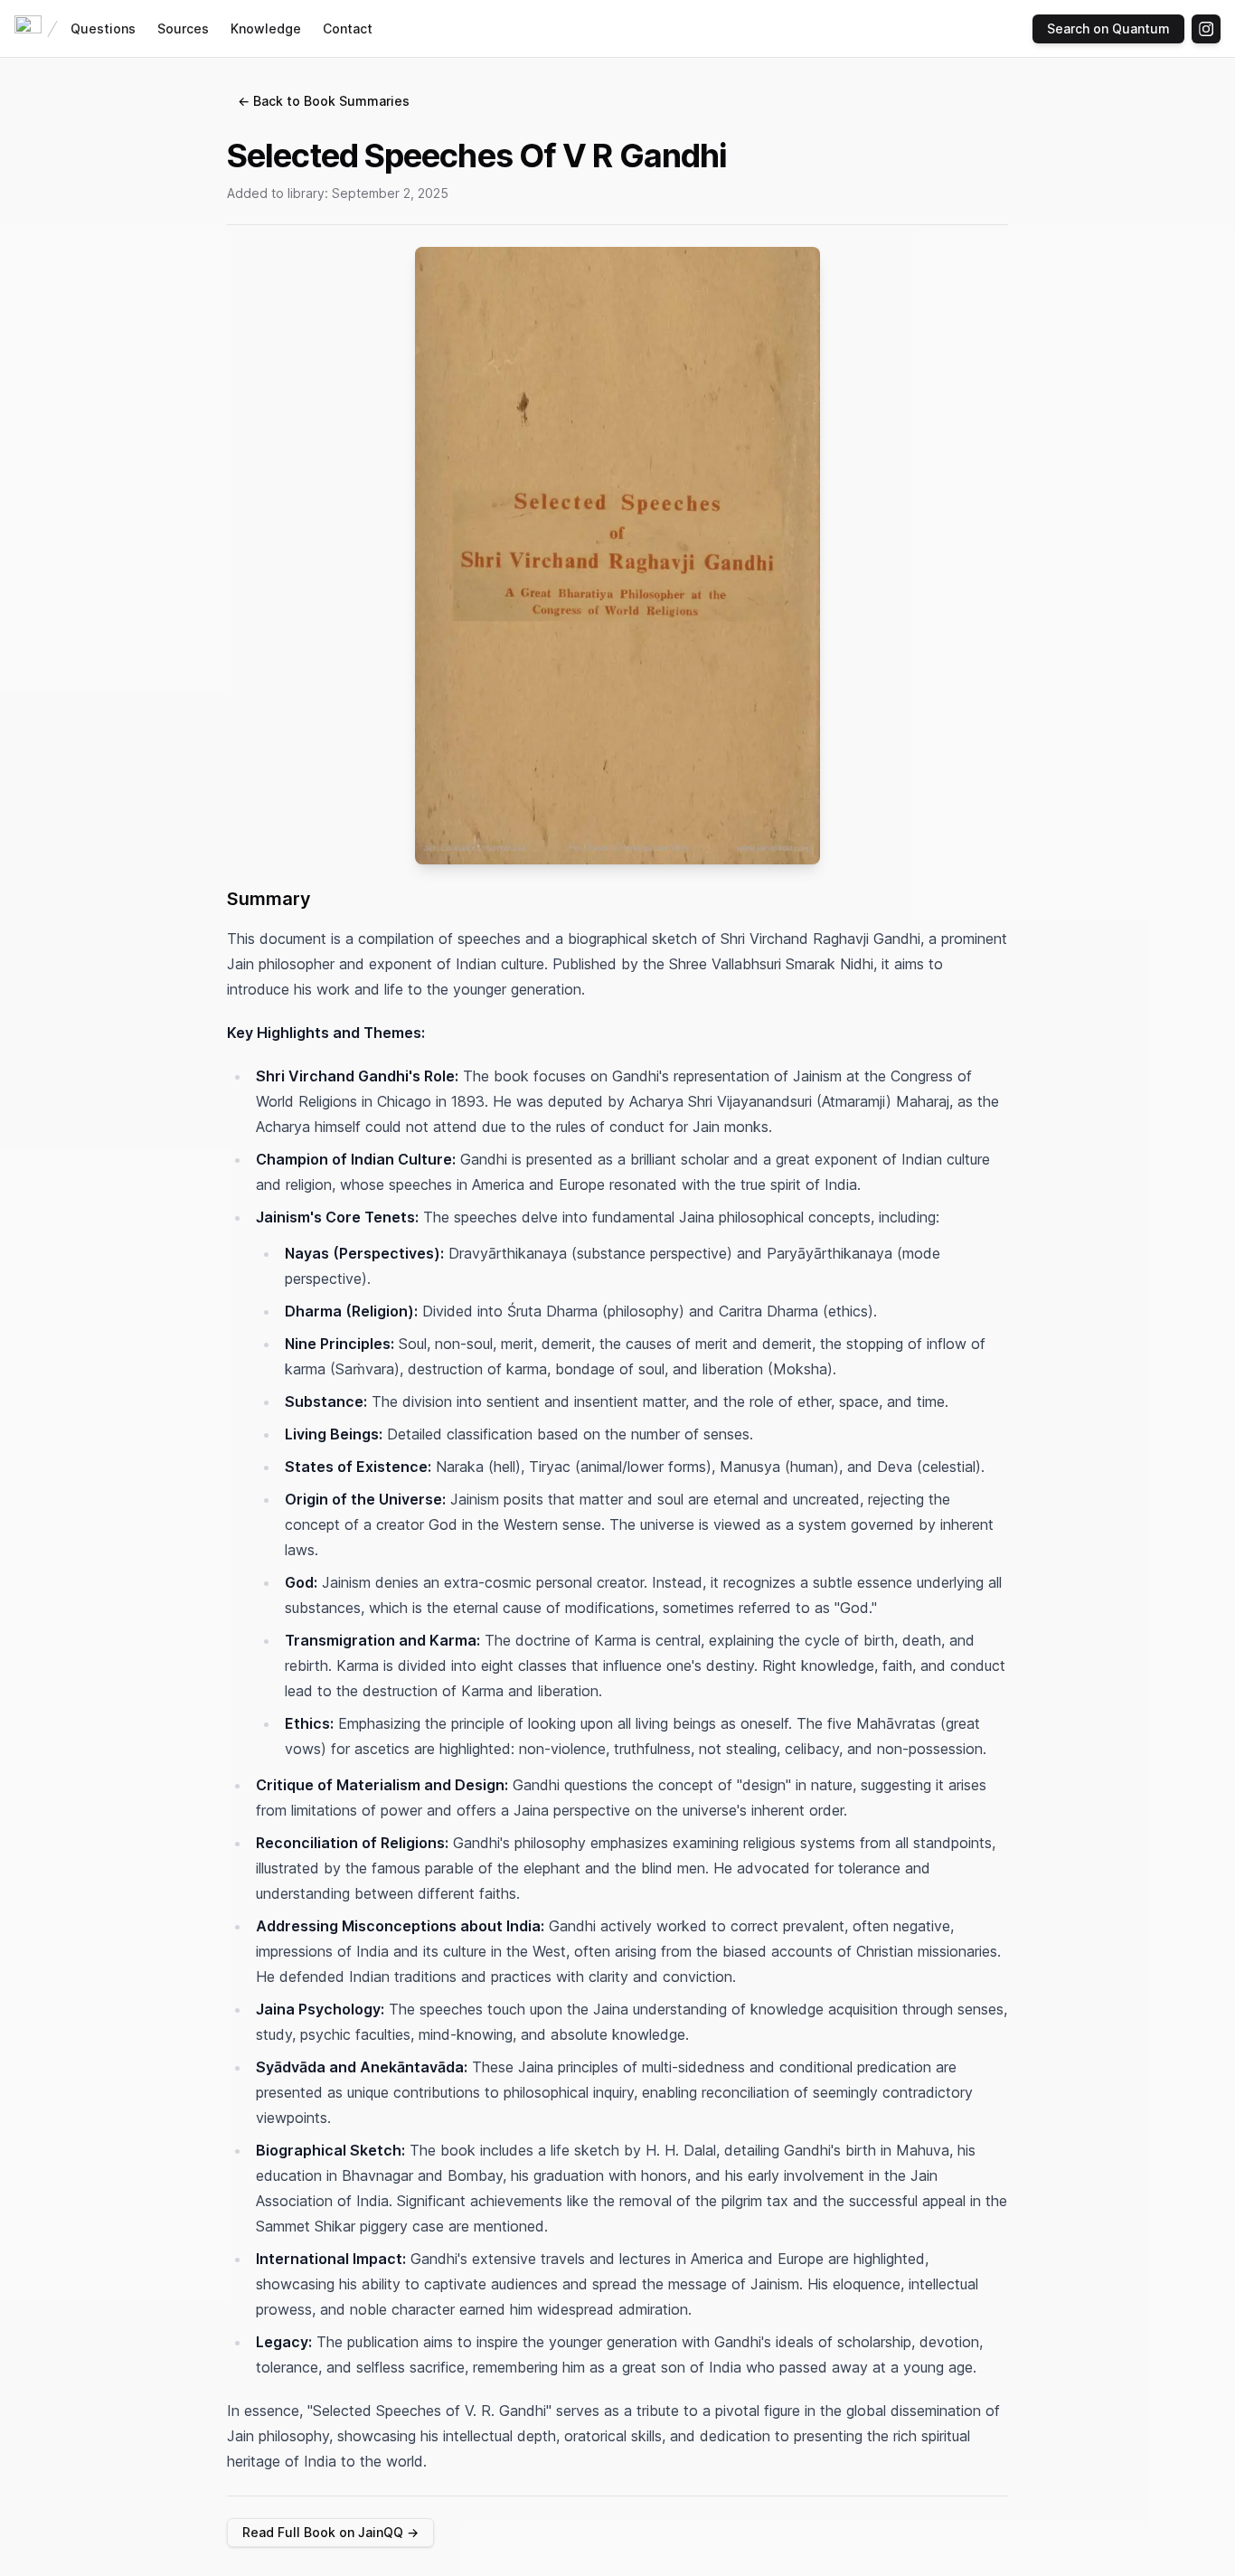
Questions (103, 28)
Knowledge (266, 28)
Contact (348, 28)
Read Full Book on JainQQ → (330, 2532)
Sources (183, 28)
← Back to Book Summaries (324, 101)
